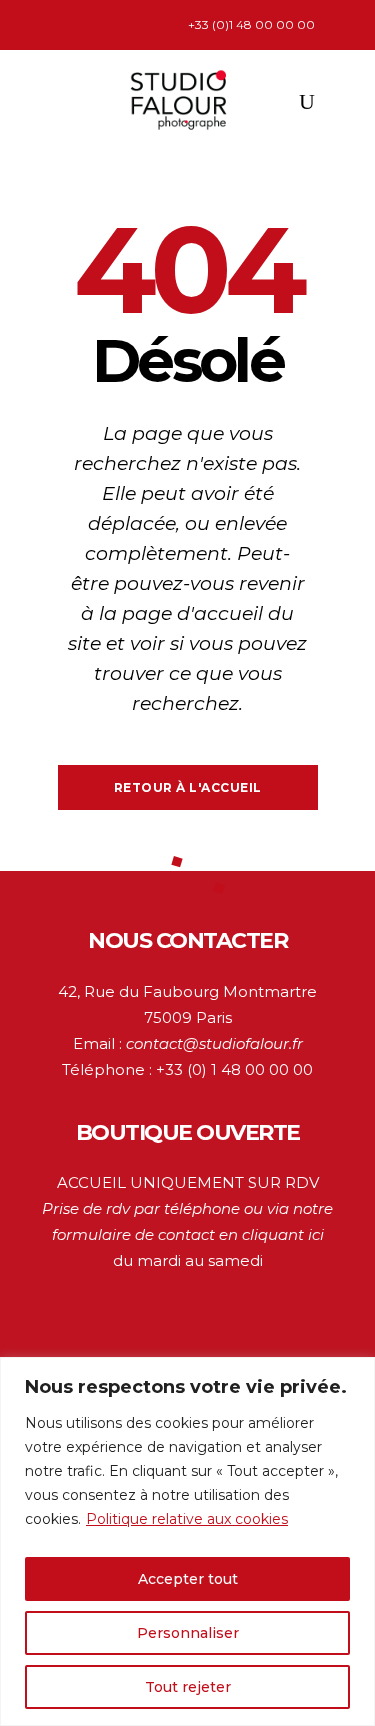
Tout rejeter (188, 1687)
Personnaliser (188, 1633)
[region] (187, 1541)
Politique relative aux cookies (187, 1519)
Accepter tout (188, 1579)
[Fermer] (354, 1374)
